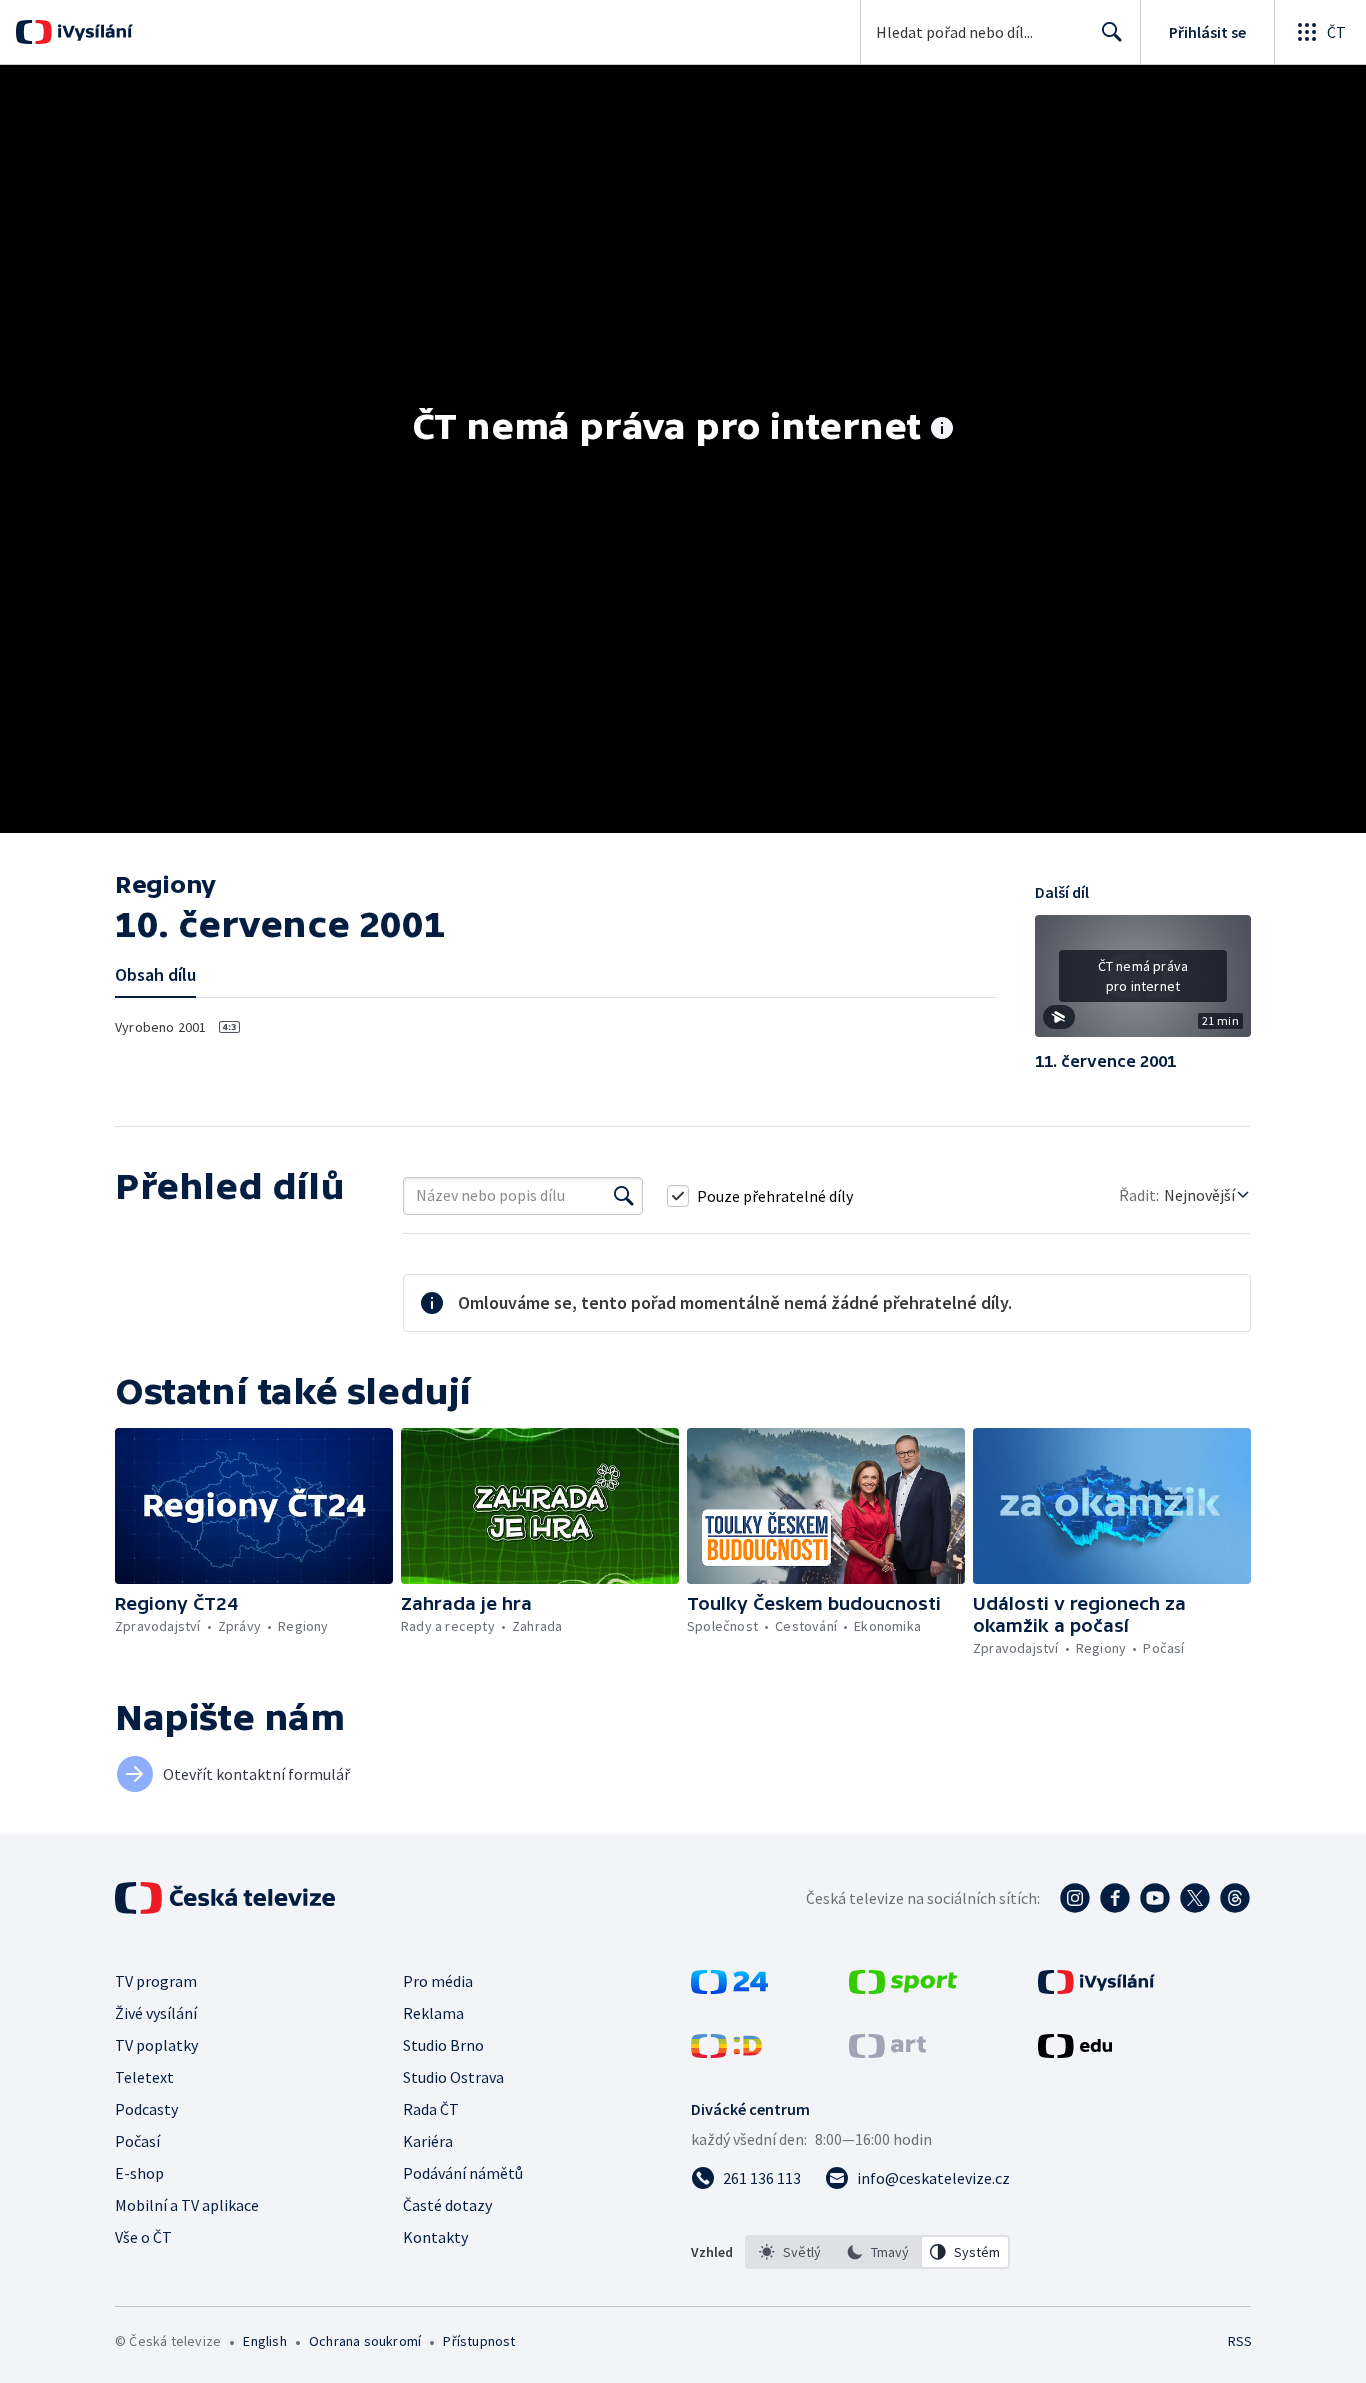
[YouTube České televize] (1155, 1898)
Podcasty (146, 2109)
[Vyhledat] (624, 1196)
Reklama (433, 2013)
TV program (156, 1981)
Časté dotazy (447, 2205)
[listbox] (877, 2252)
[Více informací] (942, 430)
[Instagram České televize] (1075, 1898)
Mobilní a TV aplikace (187, 2205)
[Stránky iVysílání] (1096, 1988)
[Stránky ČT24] (729, 1988)
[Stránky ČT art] (887, 2052)
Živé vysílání (156, 2013)
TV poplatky (156, 2045)
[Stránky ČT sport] (903, 1988)
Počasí (137, 2141)
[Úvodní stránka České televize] (227, 1898)
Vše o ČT (143, 2237)
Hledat (1112, 32)
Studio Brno (443, 2045)
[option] (790, 2252)
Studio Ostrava (453, 2077)
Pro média (438, 1981)
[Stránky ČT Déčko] (726, 2052)
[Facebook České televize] (1115, 1898)
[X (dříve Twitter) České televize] (1195, 1898)
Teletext (144, 2077)
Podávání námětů (463, 2173)
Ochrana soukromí (365, 2341)
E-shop (139, 2173)
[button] (1143, 983)
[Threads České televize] (1235, 1898)
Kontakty (435, 2237)
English (264, 2341)
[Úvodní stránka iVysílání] (92, 32)
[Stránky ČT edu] (1075, 2052)
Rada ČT (431, 2109)
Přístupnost (479, 2341)
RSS (1240, 2341)
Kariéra (428, 2141)
